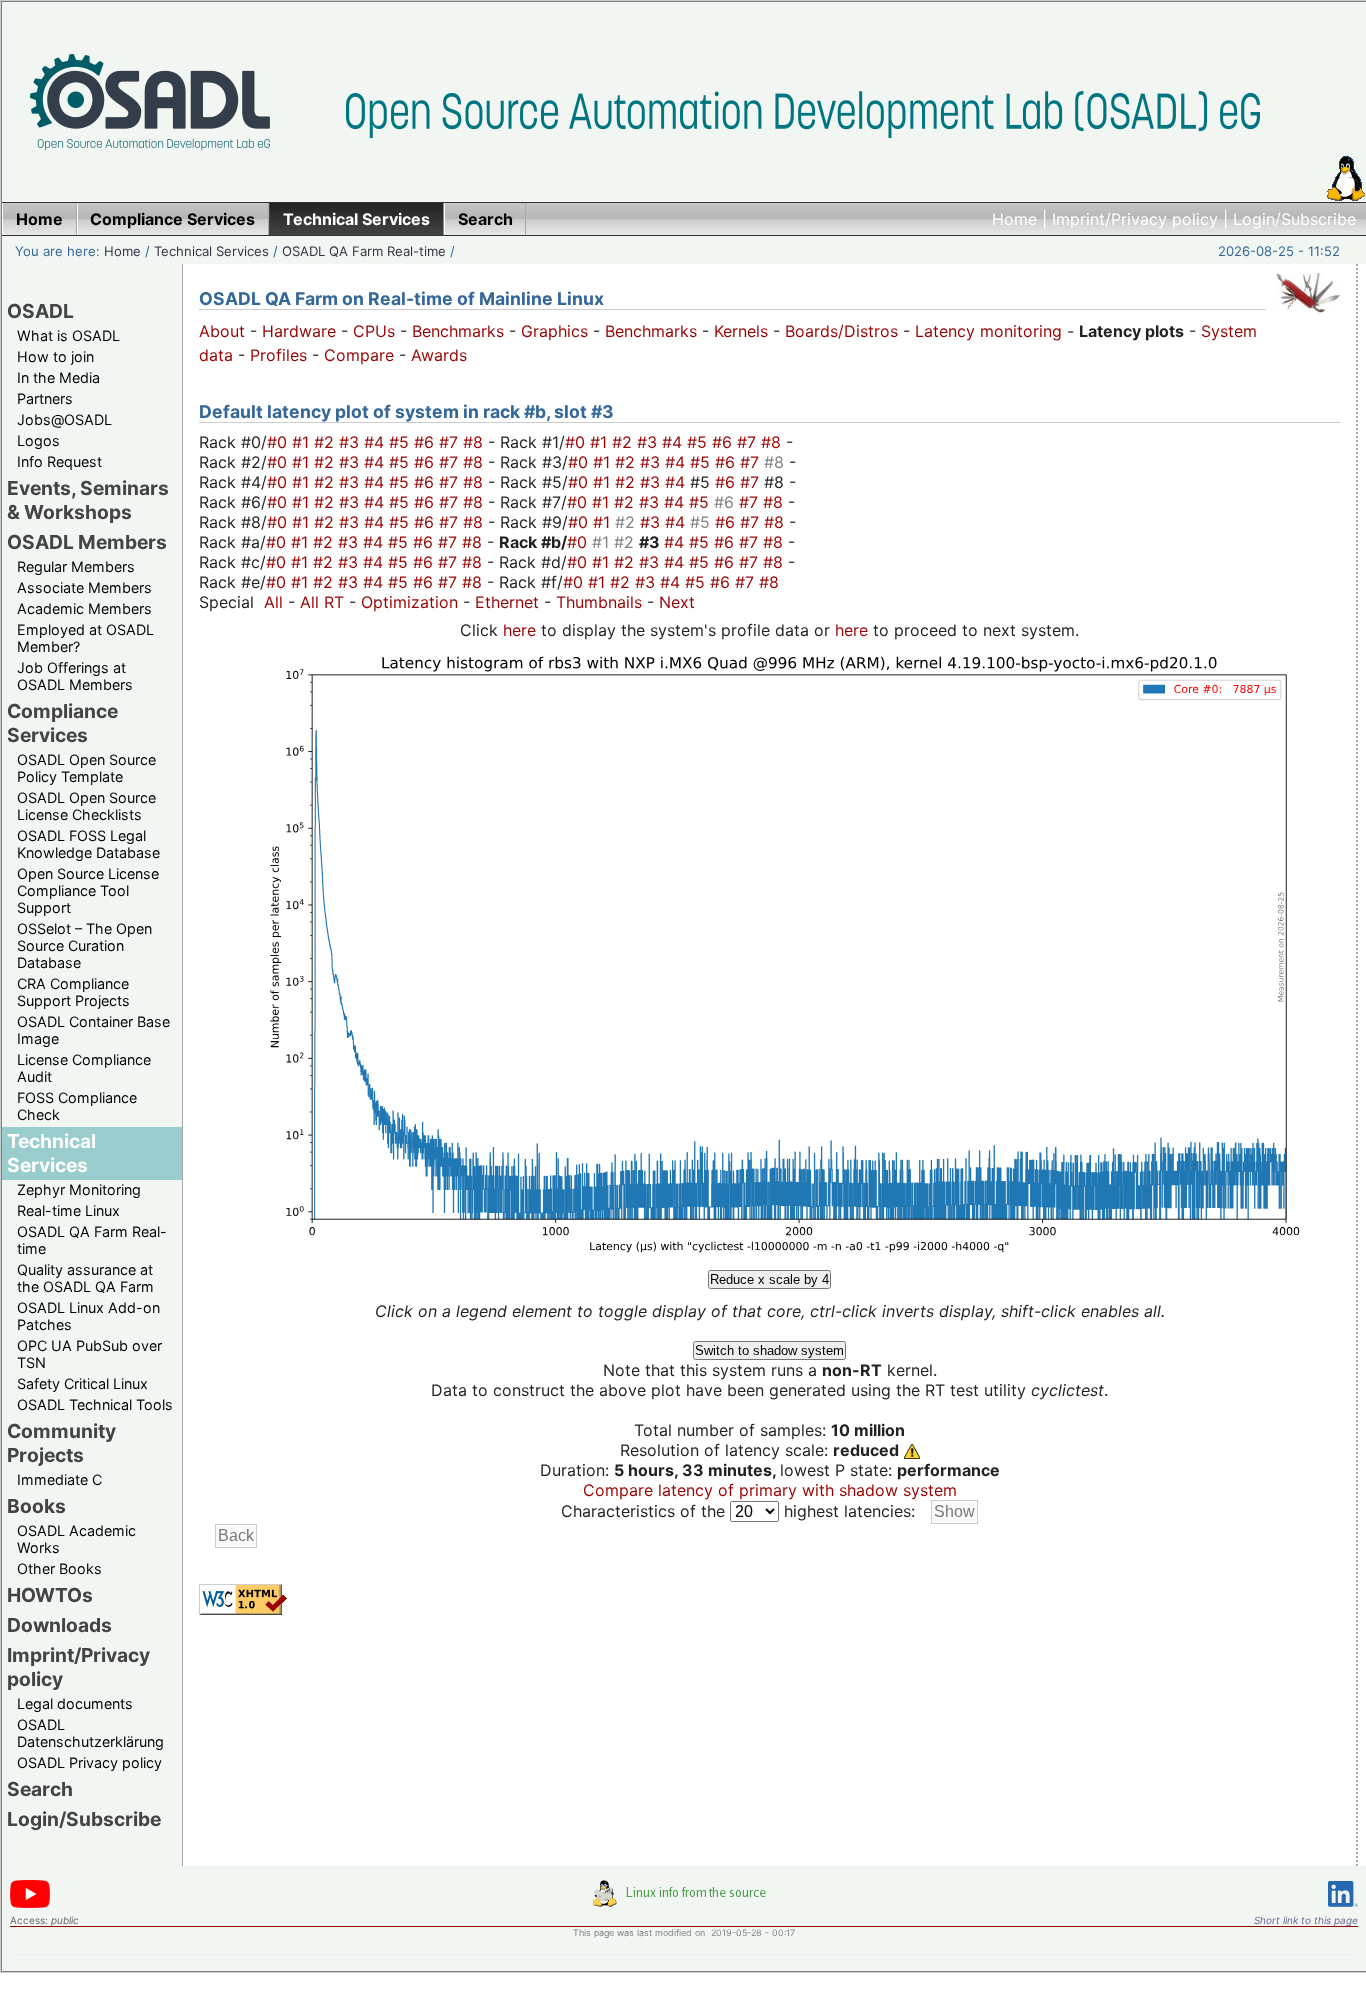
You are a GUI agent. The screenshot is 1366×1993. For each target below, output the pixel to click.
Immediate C (59, 1479)
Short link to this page (1306, 1920)
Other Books (59, 1568)
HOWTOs (50, 1595)
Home (1014, 219)
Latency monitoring (988, 331)
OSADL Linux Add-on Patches (88, 1316)
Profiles (278, 355)
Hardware (299, 331)
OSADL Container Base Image (93, 1030)
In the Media (58, 377)
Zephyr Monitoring (79, 1189)
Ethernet (507, 602)
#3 (351, 442)
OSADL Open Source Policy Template (86, 768)
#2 (326, 442)
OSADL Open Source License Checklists (86, 806)
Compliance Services (62, 723)
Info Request (59, 461)
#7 (451, 442)
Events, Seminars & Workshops (88, 500)
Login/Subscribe (1294, 219)
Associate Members (84, 587)
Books (36, 1506)
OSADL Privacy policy (89, 1762)
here (519, 630)
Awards (439, 355)
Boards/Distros (841, 331)
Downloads (59, 1625)
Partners (45, 398)
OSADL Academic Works (76, 1539)
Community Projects (61, 1443)
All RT (322, 602)
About (222, 331)
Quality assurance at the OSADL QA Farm (85, 1278)
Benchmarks (458, 331)
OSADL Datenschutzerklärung (90, 1733)
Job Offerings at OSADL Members (75, 676)
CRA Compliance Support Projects (73, 992)
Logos (38, 440)
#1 (303, 442)
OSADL (40, 311)
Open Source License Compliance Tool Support (88, 890)
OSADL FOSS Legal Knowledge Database (88, 844)
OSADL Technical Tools (95, 1404)
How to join (55, 356)
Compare (359, 355)
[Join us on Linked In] (1343, 1910)
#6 (426, 442)
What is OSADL (68, 335)
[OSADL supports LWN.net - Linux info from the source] (684, 1901)
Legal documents (75, 1703)
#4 (376, 442)
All (273, 602)
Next (677, 602)
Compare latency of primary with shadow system (770, 1490)
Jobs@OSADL (64, 419)
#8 (475, 442)
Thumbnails (599, 602)
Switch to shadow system (769, 1350)
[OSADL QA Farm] (1308, 317)
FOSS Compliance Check (77, 1106)
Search (40, 1789)
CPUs (374, 331)
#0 (279, 442)
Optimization (409, 602)
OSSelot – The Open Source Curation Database (84, 945)
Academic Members (84, 608)
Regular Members (76, 566)
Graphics (554, 331)
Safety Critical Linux (82, 1383)
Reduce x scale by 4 (769, 1279)
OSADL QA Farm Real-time (364, 251)
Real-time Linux (68, 1210)
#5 (401, 442)
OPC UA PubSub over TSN (89, 1354)
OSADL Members (87, 542)
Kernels (741, 331)
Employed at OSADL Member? (85, 638)
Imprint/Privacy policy (1135, 219)
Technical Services (211, 251)
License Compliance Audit (84, 1068)
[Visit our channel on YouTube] (30, 1904)
